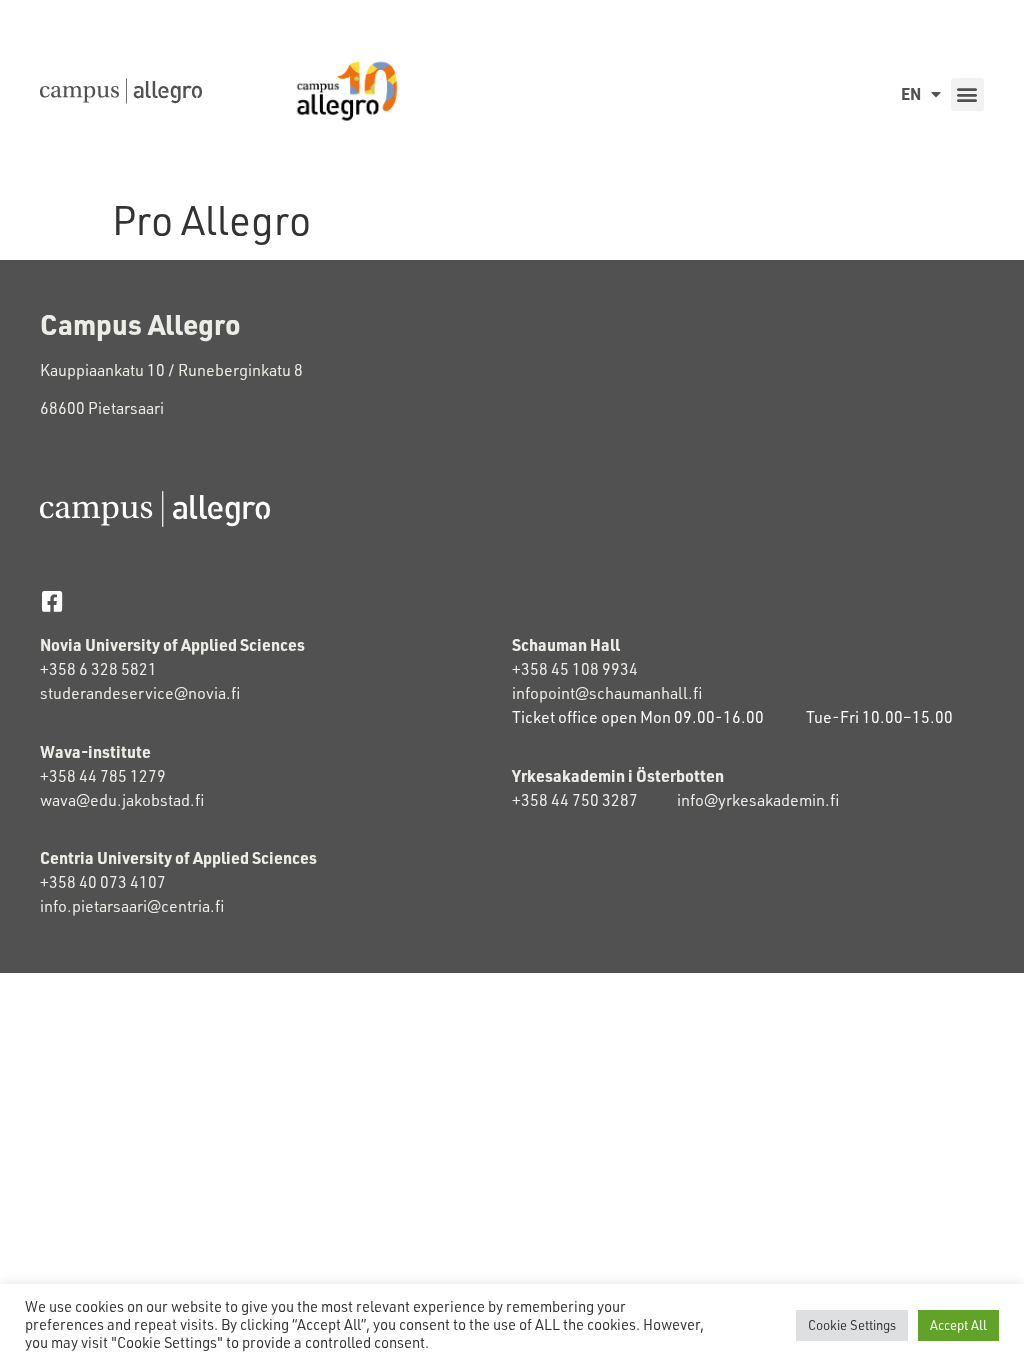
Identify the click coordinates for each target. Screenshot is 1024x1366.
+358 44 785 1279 (103, 776)
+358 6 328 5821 (98, 669)
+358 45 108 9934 (575, 669)
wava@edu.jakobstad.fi (122, 800)
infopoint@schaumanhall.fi (607, 693)
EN (911, 93)
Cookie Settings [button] (852, 1325)
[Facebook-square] (51, 601)
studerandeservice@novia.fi (141, 693)
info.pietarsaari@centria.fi (132, 906)
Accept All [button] (958, 1325)
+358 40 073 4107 (103, 882)
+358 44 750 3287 (594, 800)
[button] (967, 94)
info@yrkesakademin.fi (758, 800)
